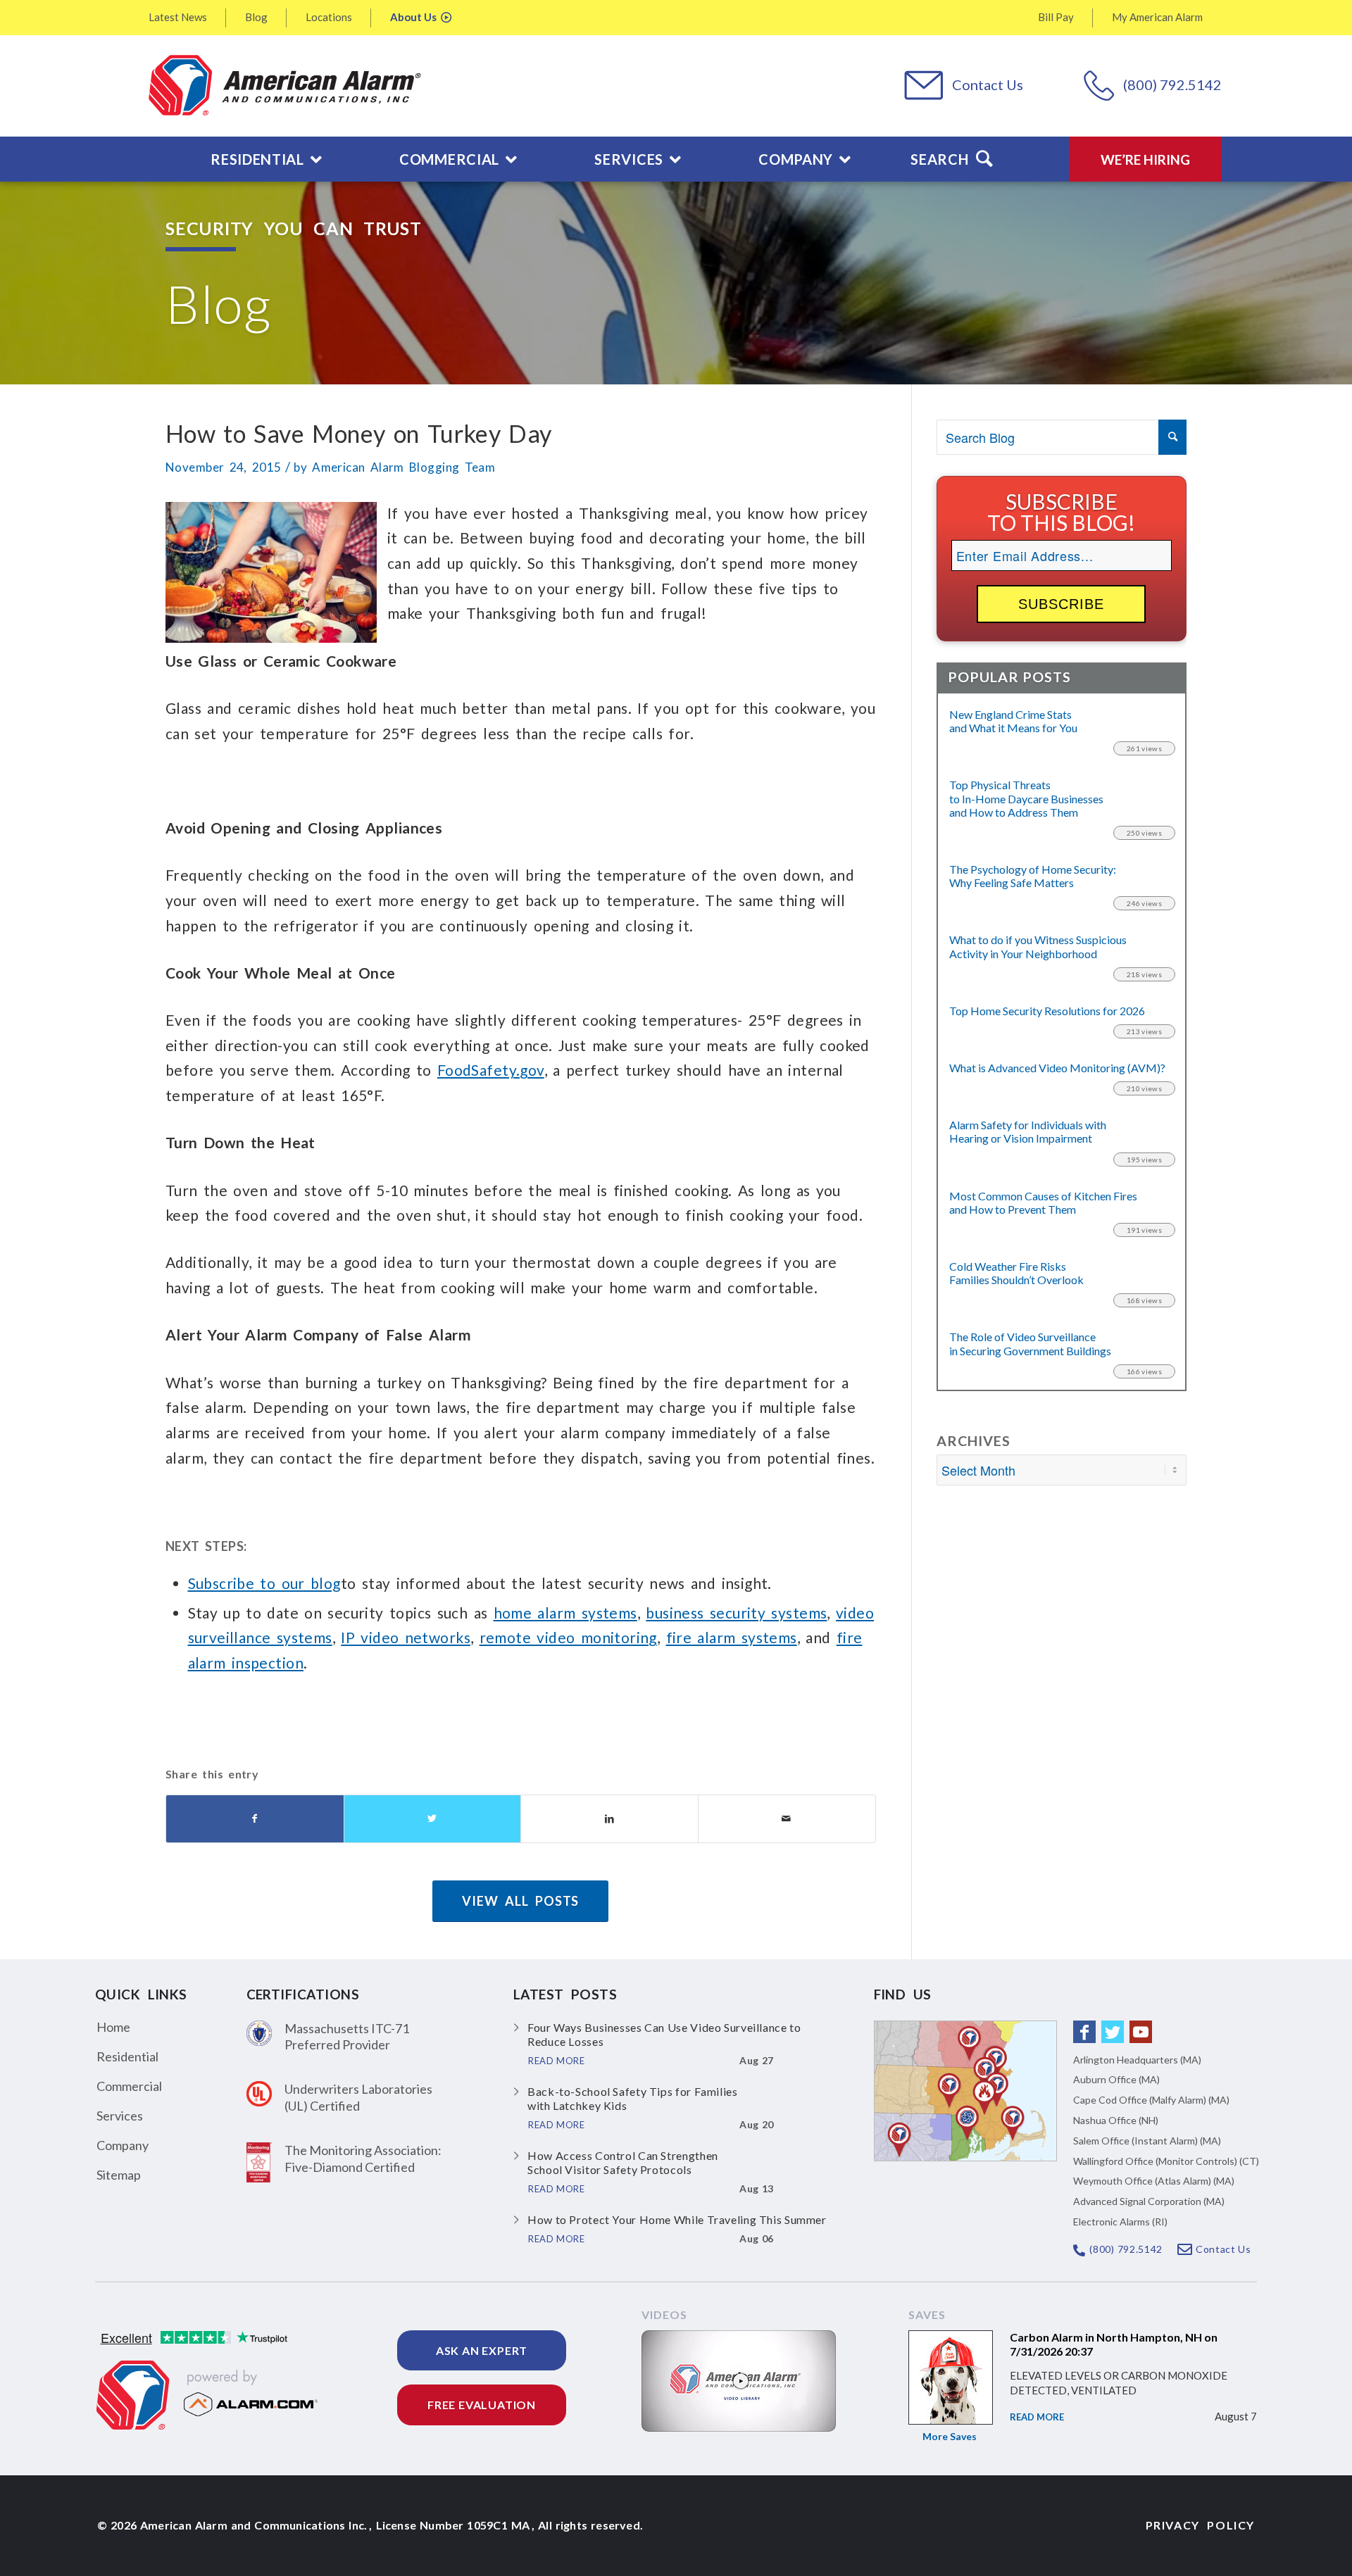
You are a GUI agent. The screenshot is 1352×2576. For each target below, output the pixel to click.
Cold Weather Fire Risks (1016, 1273)
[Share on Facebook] (255, 1819)
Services (120, 2116)
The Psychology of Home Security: (1033, 876)
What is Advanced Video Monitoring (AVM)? (1057, 1068)
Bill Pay (1056, 17)
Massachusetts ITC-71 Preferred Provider (347, 2036)
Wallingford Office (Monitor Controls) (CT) (1166, 2161)
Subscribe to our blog (264, 1583)
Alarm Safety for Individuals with (1028, 1131)
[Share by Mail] (787, 1819)
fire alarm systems (732, 1637)
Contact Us (988, 84)
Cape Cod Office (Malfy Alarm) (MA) (1151, 2100)
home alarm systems (565, 1613)
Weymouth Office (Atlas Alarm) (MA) (1154, 2181)
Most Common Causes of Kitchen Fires (1043, 1202)
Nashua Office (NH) (1116, 2120)
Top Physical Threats (1026, 798)
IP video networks (406, 1637)
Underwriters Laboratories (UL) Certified (358, 2097)
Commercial (129, 2086)
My (1157, 17)
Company (123, 2145)
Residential (127, 2056)
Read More (1037, 2417)
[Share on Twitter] (433, 1819)
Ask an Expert (482, 2350)
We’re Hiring (1145, 159)
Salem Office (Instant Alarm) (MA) (1147, 2141)
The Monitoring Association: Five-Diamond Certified (363, 2158)
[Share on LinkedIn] (609, 1819)
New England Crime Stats (1013, 721)
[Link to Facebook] (1084, 2032)
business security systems (736, 1613)
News (178, 17)
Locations (329, 17)
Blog (256, 17)
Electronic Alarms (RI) (1120, 2222)
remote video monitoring (568, 1637)
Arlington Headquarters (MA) (1137, 2060)
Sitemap (119, 2175)
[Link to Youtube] (1141, 2032)
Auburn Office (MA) (1116, 2079)
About (413, 17)
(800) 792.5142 (1172, 84)
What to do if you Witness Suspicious (1038, 946)
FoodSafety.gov (491, 1070)
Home (113, 2027)
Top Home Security (1047, 1011)
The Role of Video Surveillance (1030, 1343)
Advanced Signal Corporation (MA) (1149, 2201)
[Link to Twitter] (1113, 2032)
